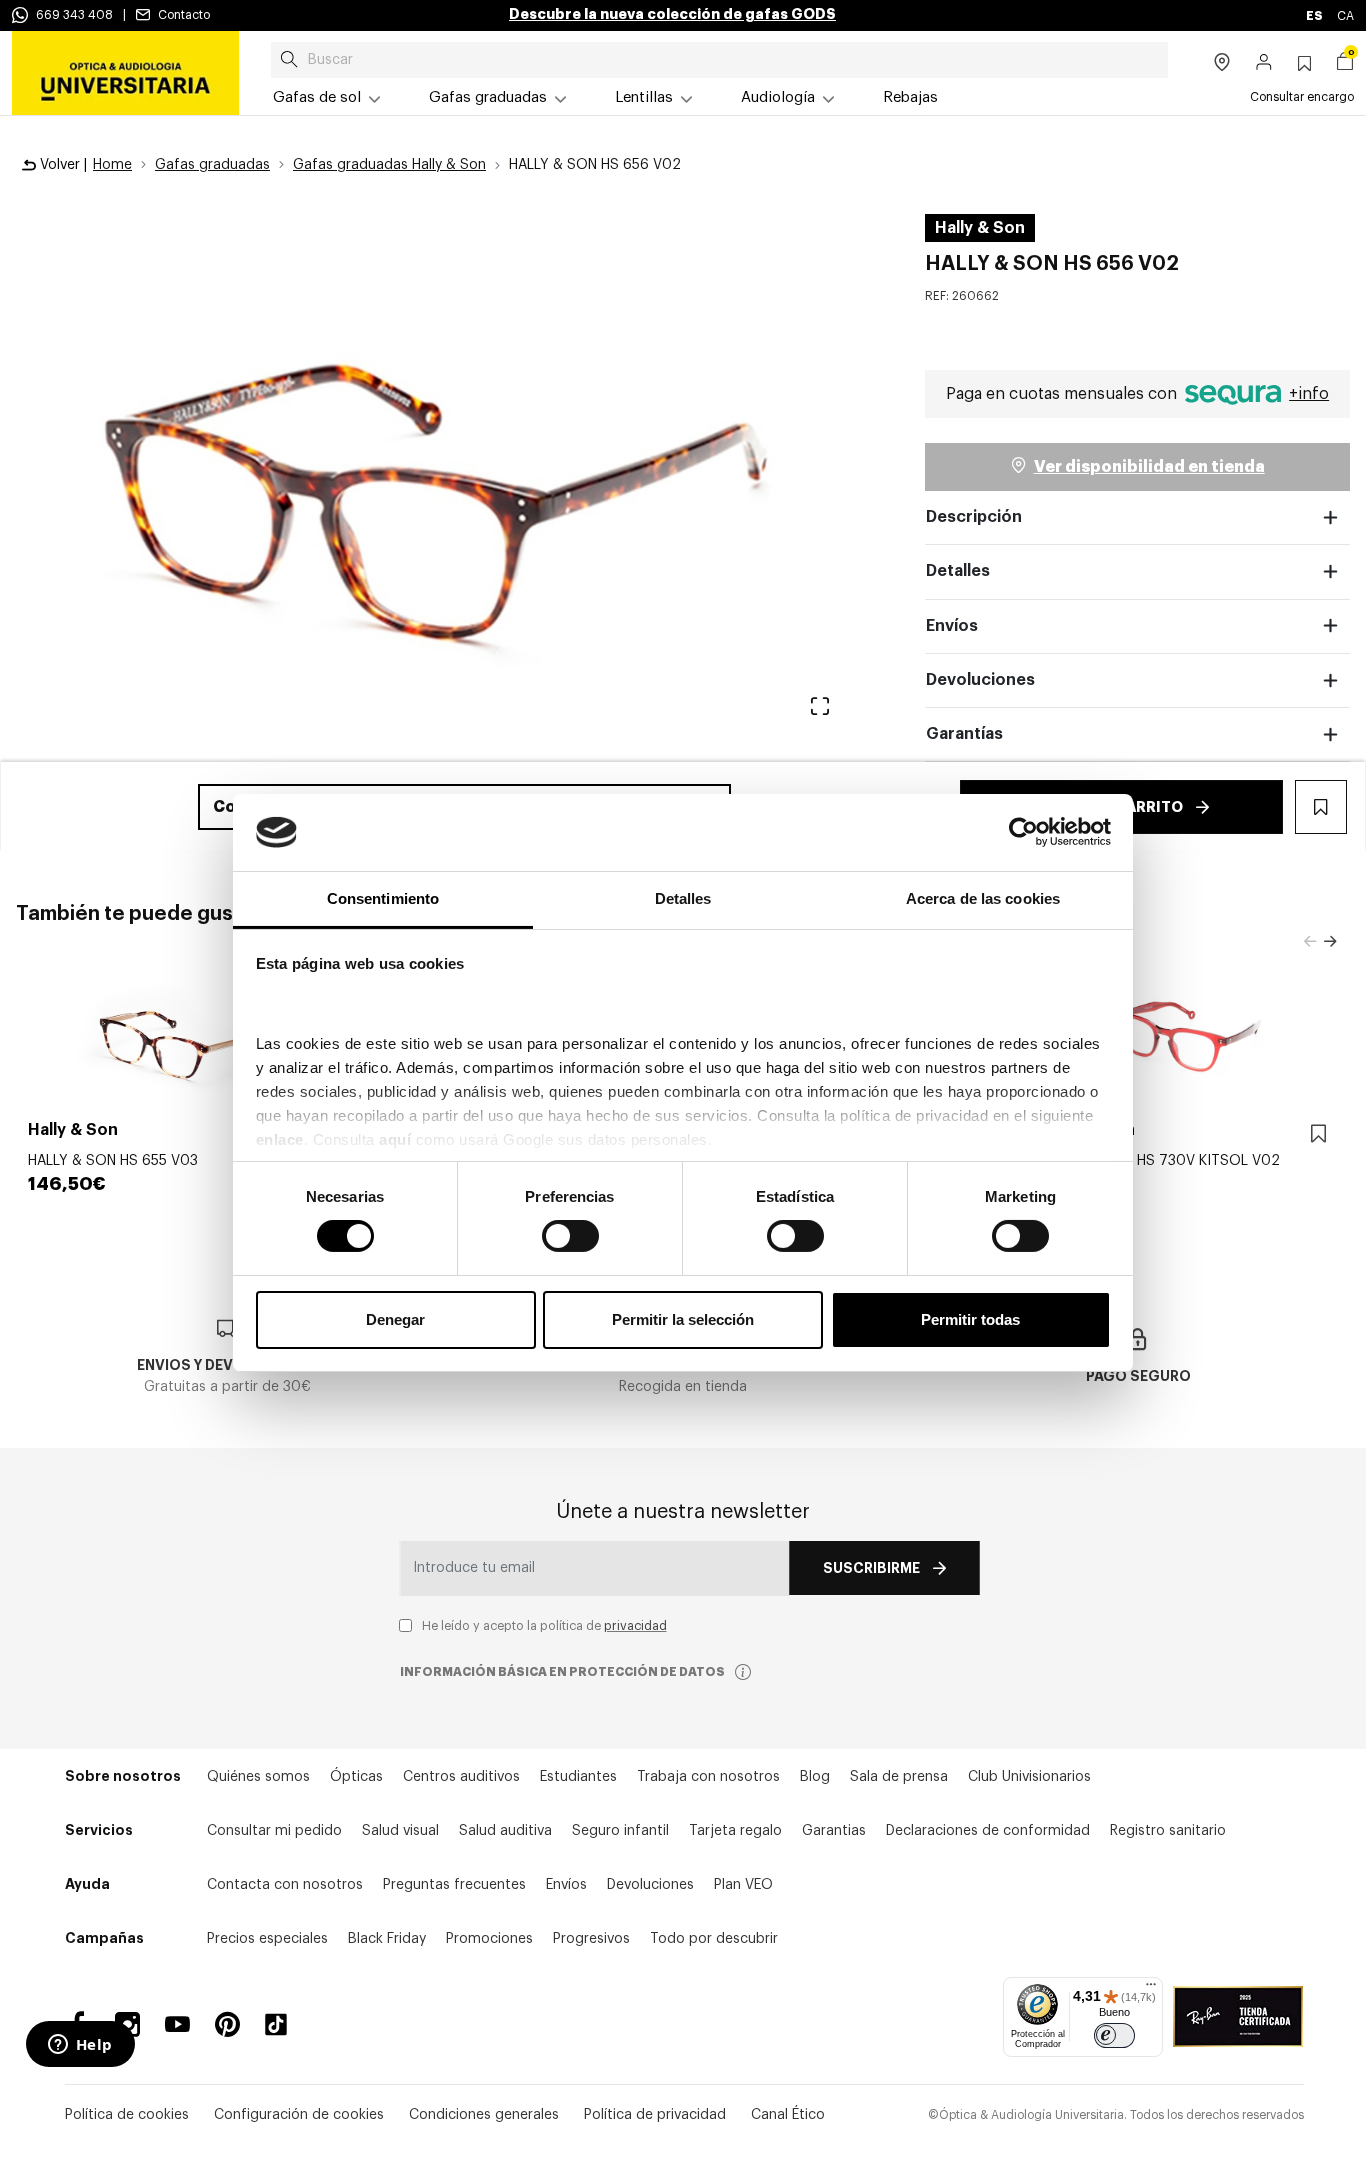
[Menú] (1151, 1989)
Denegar (395, 1319)
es (1315, 16)
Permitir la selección (683, 1319)
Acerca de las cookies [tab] (983, 898)
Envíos (952, 626)
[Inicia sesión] (1264, 64)
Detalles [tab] (683, 898)
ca (1345, 16)
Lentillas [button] (644, 97)
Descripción (974, 517)
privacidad (635, 1626)
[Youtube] (177, 2024)
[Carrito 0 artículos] (1345, 64)
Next (1330, 942)
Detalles (958, 571)
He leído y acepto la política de (544, 1626)
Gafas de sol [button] (317, 97)
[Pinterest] (227, 2024)
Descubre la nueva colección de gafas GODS (672, 14)
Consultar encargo (1302, 97)
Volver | (61, 165)
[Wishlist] (1318, 1134)
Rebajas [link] (910, 97)
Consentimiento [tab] (383, 898)
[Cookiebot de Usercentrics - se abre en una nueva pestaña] (1023, 832)
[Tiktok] (283, 2024)
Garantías (964, 734)
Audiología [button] (778, 97)
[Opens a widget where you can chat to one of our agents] (80, 2046)
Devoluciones (980, 680)
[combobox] (719, 60)
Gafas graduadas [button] (488, 97)
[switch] (570, 1236)
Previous (1310, 942)
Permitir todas (970, 1319)
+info (1309, 394)
